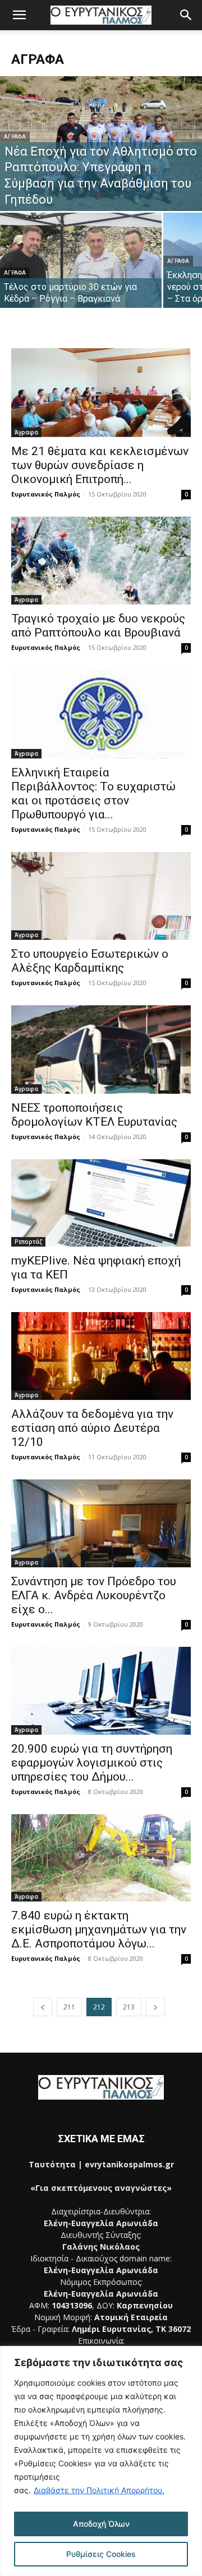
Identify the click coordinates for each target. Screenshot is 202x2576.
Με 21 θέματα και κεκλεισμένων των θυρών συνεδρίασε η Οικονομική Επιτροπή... (100, 465)
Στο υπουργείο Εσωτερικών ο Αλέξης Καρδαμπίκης (90, 961)
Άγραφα (15, 137)
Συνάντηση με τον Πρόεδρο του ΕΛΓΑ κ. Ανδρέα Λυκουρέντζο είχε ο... (94, 1595)
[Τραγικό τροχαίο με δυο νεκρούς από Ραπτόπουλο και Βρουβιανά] (101, 561)
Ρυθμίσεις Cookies (101, 2554)
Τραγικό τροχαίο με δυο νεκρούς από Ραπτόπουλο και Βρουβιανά (98, 626)
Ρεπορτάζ (28, 1242)
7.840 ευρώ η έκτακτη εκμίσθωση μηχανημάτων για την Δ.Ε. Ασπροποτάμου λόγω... (99, 1929)
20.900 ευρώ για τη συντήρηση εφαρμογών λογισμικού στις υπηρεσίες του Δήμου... (92, 1763)
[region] (101, 2461)
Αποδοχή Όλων (101, 2524)
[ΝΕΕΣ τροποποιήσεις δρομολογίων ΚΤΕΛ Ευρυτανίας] (101, 1050)
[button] (19, 15)
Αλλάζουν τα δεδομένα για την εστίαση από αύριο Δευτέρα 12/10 (92, 1428)
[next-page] (155, 2007)
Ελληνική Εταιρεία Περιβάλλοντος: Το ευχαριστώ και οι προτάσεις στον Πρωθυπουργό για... (93, 793)
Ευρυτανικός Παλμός (46, 494)
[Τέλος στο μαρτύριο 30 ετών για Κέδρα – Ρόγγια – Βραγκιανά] (81, 273)
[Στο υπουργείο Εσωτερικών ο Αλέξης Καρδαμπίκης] (101, 896)
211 (69, 2007)
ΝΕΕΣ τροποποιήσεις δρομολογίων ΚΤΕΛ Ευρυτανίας (94, 1115)
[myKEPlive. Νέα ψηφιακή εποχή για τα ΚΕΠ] (101, 1203)
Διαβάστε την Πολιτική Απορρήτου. (99, 2490)
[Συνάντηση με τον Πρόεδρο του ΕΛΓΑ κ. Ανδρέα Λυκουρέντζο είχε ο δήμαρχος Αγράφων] (101, 1523)
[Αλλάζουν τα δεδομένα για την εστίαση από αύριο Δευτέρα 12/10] (101, 1356)
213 (129, 2007)
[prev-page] (43, 2007)
